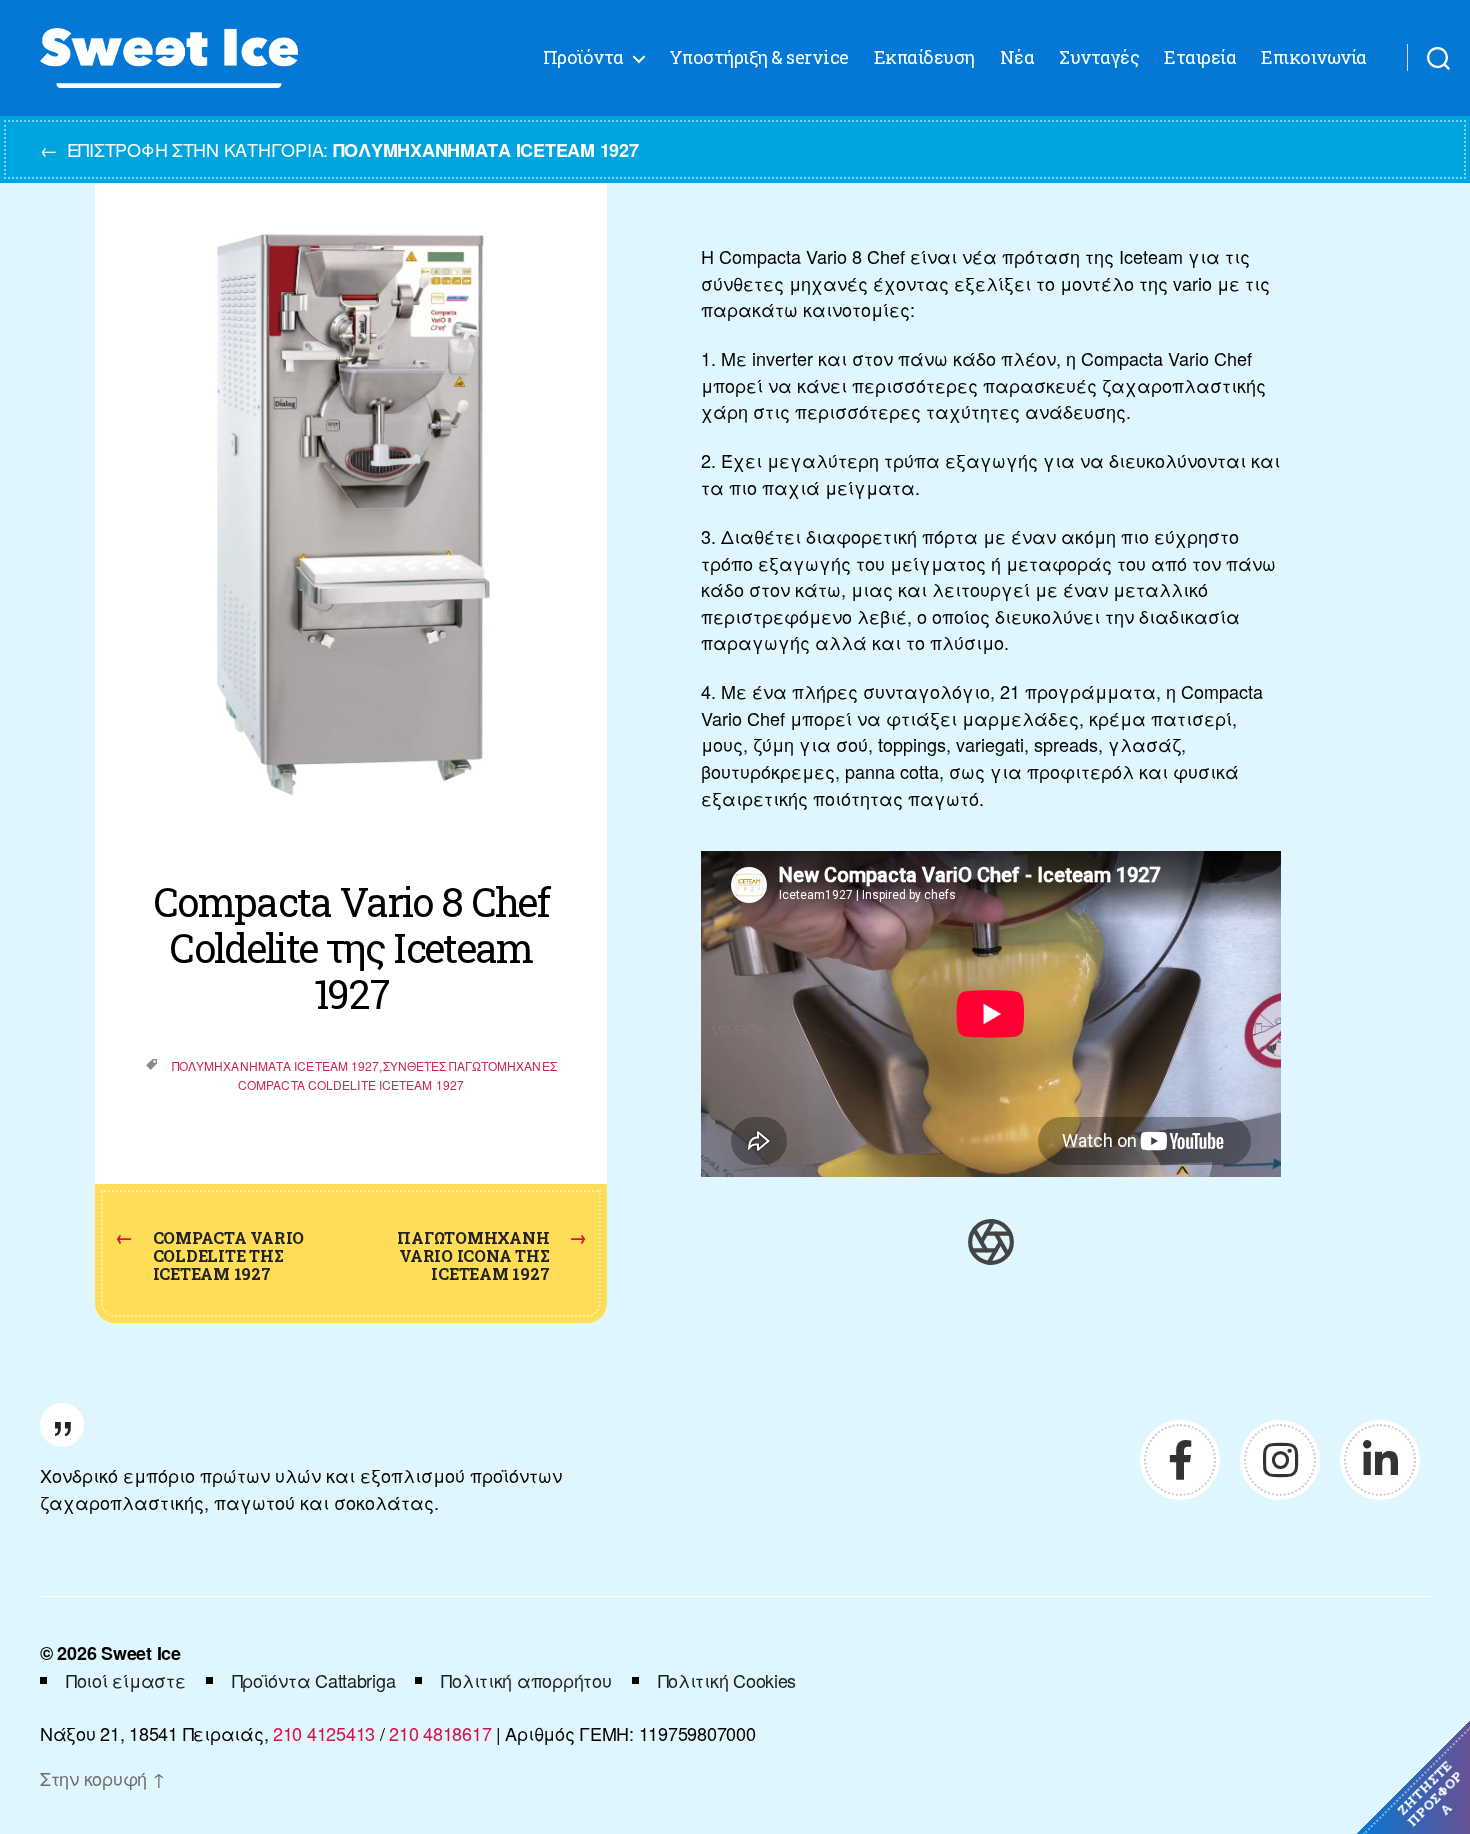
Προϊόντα (583, 58)
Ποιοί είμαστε (126, 1680)
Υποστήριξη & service (759, 58)
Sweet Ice (141, 1653)
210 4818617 (440, 1733)
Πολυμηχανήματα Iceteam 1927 (276, 1065)
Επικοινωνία (1314, 58)
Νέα (1017, 58)
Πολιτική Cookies (727, 1680)
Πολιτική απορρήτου (526, 1680)
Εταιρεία (1200, 58)
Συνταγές (1099, 58)
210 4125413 (324, 1733)
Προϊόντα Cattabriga (314, 1680)
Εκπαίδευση (924, 58)
